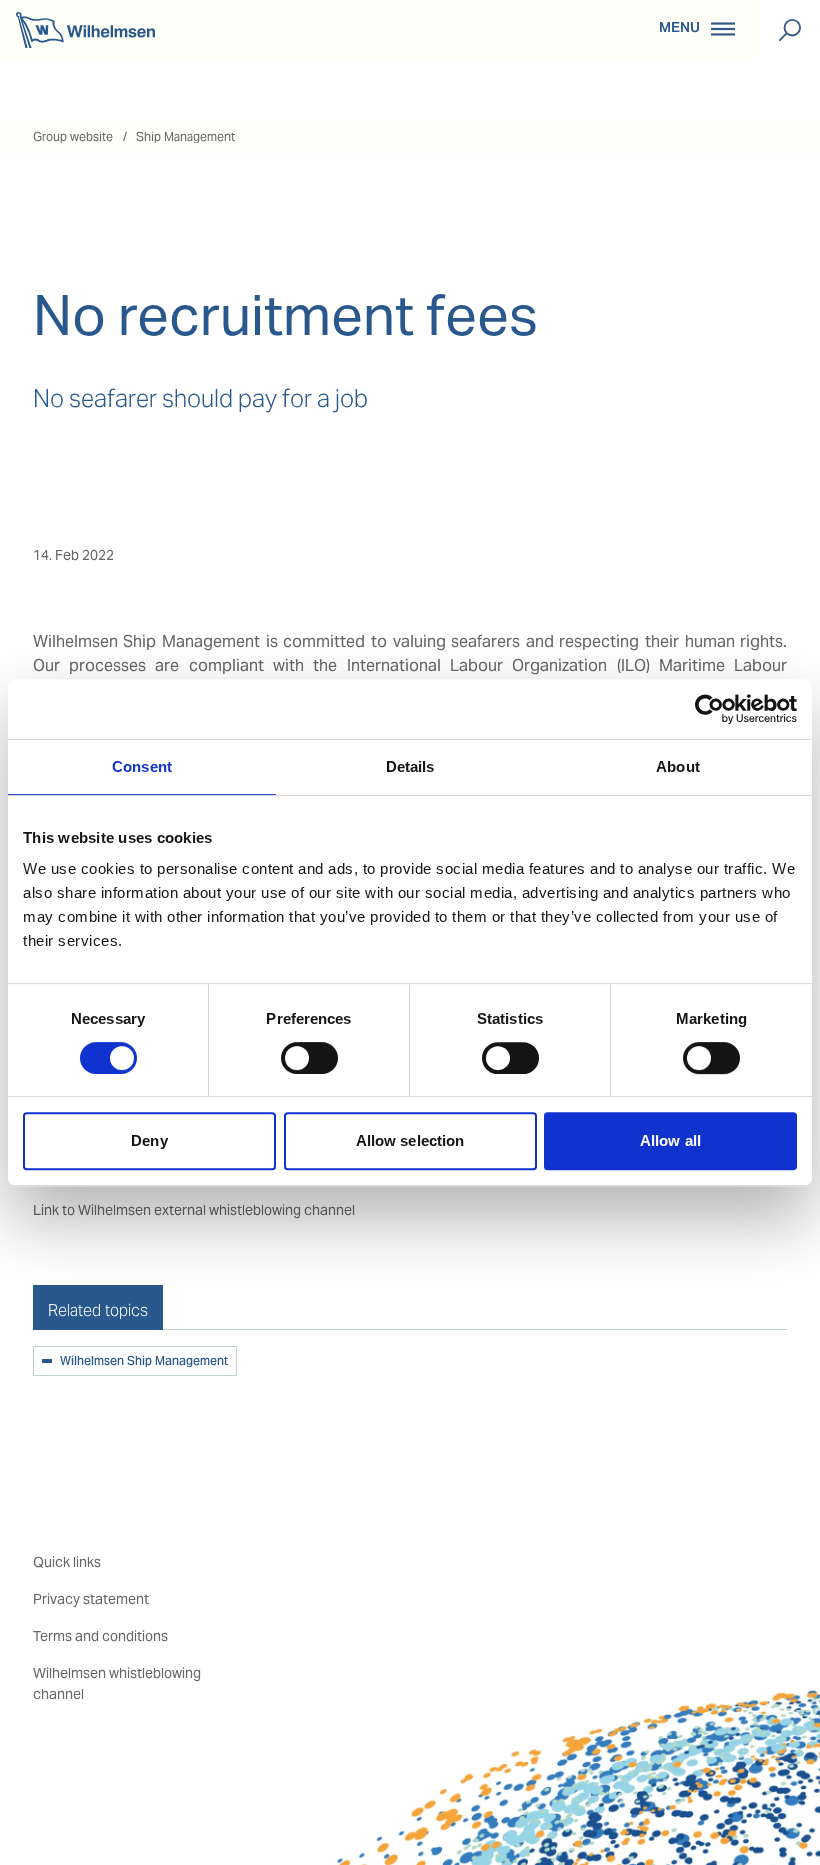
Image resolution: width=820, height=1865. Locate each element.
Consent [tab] (142, 766)
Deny (149, 1140)
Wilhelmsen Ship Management (144, 1362)
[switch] (309, 1058)
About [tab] (678, 766)
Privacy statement (91, 1599)
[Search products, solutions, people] (790, 30)
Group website (73, 136)
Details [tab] (410, 766)
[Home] (85, 30)
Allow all (670, 1140)
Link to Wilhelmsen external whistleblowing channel (194, 1210)
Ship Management (185, 136)
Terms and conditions (100, 1636)
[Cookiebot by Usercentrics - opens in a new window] (709, 709)
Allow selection (410, 1140)
